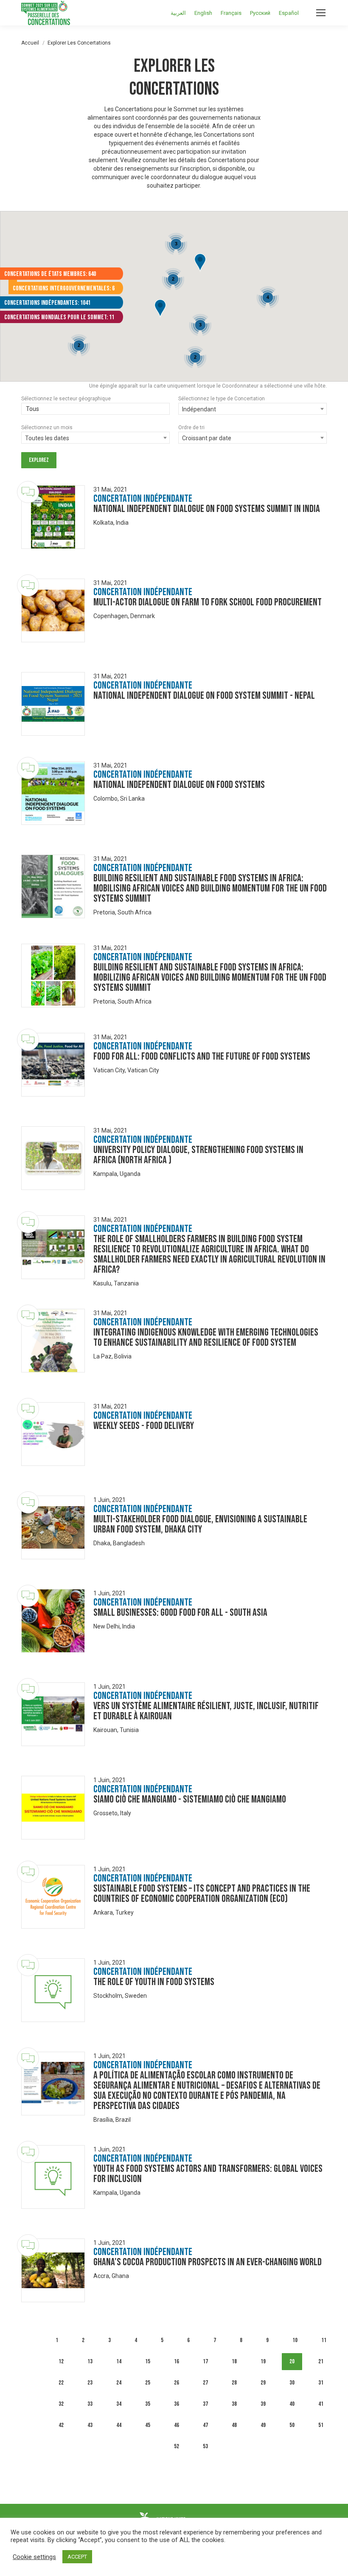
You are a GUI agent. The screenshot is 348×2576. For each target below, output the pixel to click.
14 (119, 2361)
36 (177, 2404)
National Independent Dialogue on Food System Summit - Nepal (204, 696)
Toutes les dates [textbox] (47, 438)
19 (263, 2361)
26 (177, 2383)
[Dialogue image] (53, 517)
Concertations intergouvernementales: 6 (64, 288)
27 (205, 2383)
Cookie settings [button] (34, 2557)
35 (148, 2404)
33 (90, 2404)
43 (90, 2425)
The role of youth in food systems (154, 1982)
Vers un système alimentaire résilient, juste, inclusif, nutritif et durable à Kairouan (206, 1711)
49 (263, 2425)
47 (205, 2425)
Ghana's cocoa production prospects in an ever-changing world (208, 2262)
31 (321, 2383)
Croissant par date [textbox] (207, 438)
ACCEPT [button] (77, 2557)
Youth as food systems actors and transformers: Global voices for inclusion (208, 2174)
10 (295, 2340)
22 (61, 2383)
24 (119, 2383)
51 (321, 2425)
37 (205, 2404)
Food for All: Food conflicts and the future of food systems (202, 1056)
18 (234, 2361)
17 (205, 2361)
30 (292, 2383)
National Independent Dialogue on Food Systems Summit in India (207, 509)
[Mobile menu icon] (321, 13)
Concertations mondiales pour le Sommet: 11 (59, 317)
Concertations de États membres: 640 (50, 274)
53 (205, 2446)
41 (321, 2404)
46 (177, 2425)
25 (148, 2383)
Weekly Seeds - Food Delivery (144, 1426)
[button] (200, 263)
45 (148, 2425)
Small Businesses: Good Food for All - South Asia (180, 1613)
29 (263, 2383)
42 (61, 2425)
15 (148, 2361)
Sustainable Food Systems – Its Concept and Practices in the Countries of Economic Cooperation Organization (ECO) (202, 1894)
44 (119, 2425)
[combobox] (95, 410)
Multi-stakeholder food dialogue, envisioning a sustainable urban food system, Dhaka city (200, 1524)
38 (234, 2404)
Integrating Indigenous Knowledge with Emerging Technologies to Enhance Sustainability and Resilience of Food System (206, 1337)
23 (90, 2383)
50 (292, 2425)
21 (321, 2361)
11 (324, 2340)
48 (234, 2425)
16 (177, 2361)
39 (263, 2404)
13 (90, 2361)
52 (177, 2446)
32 (61, 2404)
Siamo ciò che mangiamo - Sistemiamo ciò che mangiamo (190, 1799)
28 (234, 2383)
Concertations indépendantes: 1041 (47, 303)
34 (119, 2404)
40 (292, 2404)
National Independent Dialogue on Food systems (179, 785)
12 (61, 2361)
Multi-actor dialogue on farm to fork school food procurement (208, 602)
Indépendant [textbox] (199, 409)
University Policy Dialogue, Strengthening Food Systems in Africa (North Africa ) (198, 1155)
